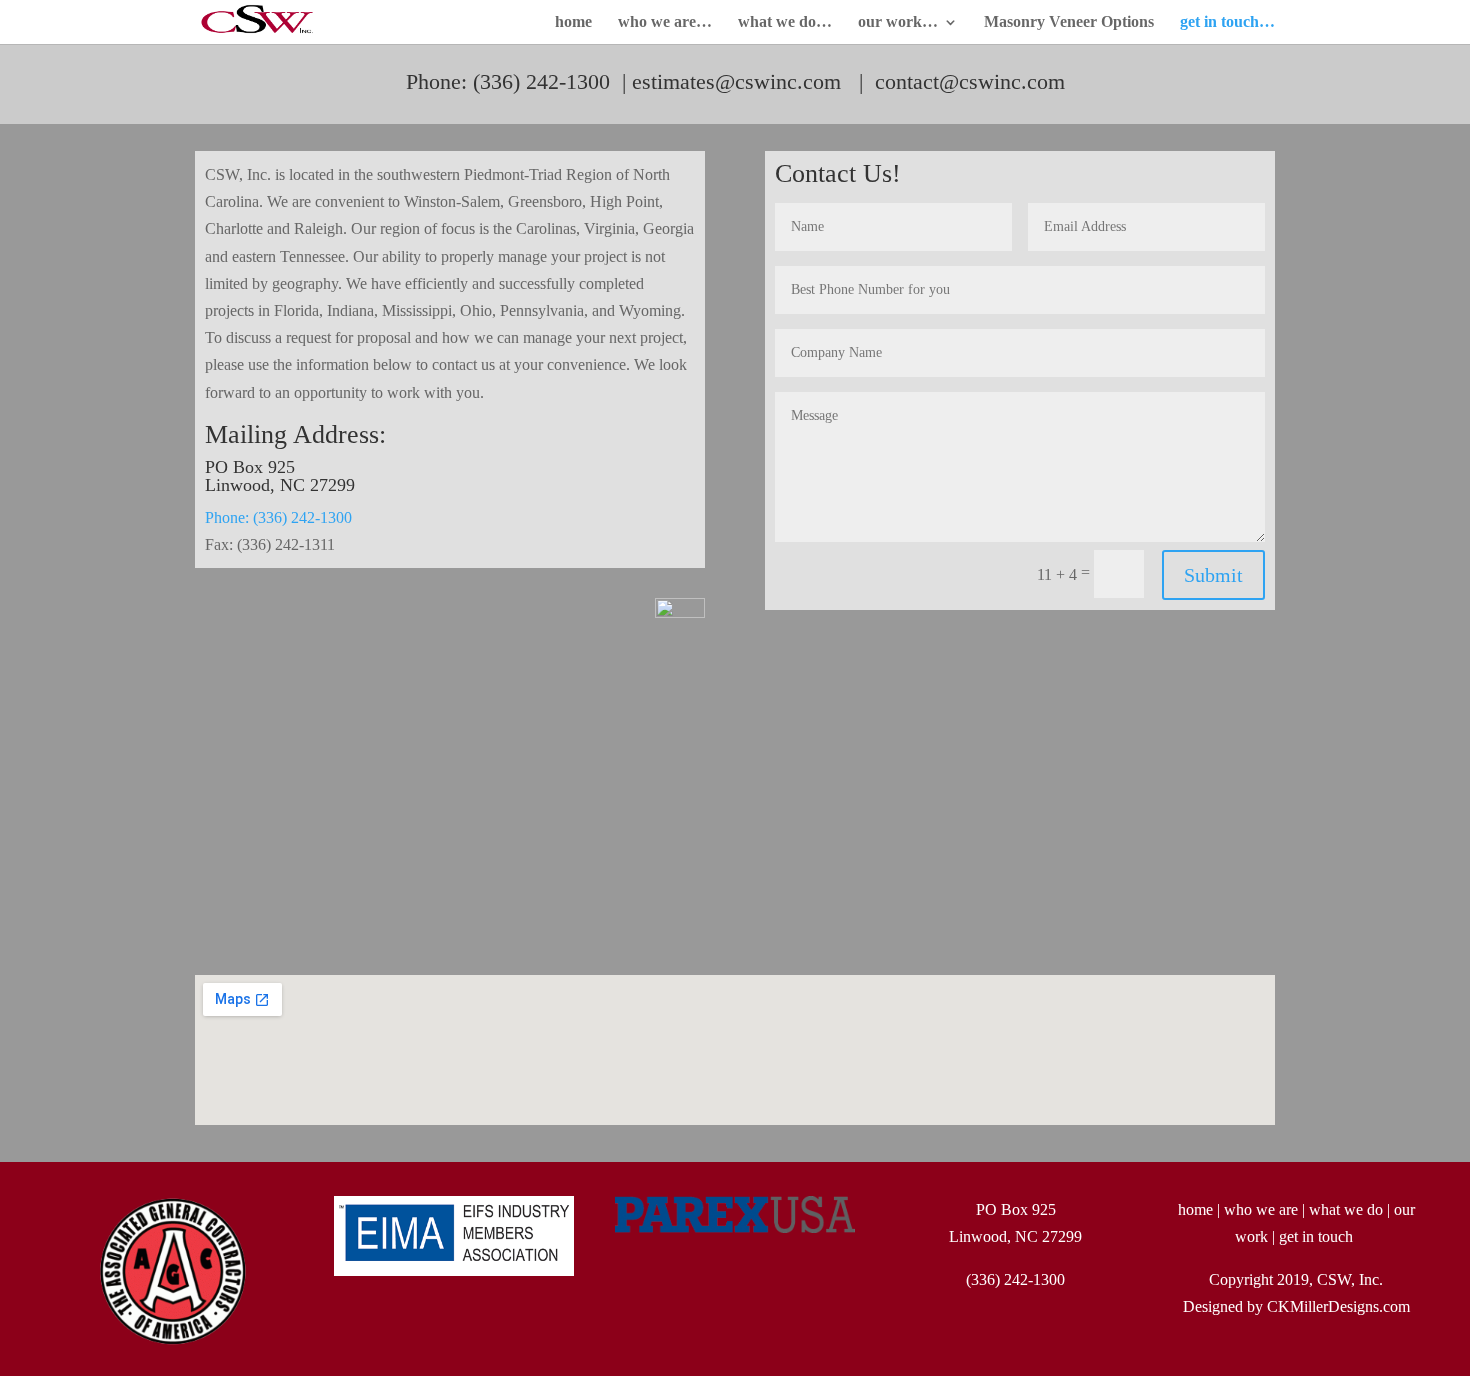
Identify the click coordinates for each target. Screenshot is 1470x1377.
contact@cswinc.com (970, 81)
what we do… (785, 22)
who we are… (665, 22)
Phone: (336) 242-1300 (278, 517)
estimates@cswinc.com (736, 81)
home (573, 22)
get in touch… (1227, 22)
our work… (898, 22)
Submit (1213, 575)
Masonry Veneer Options (1069, 22)
